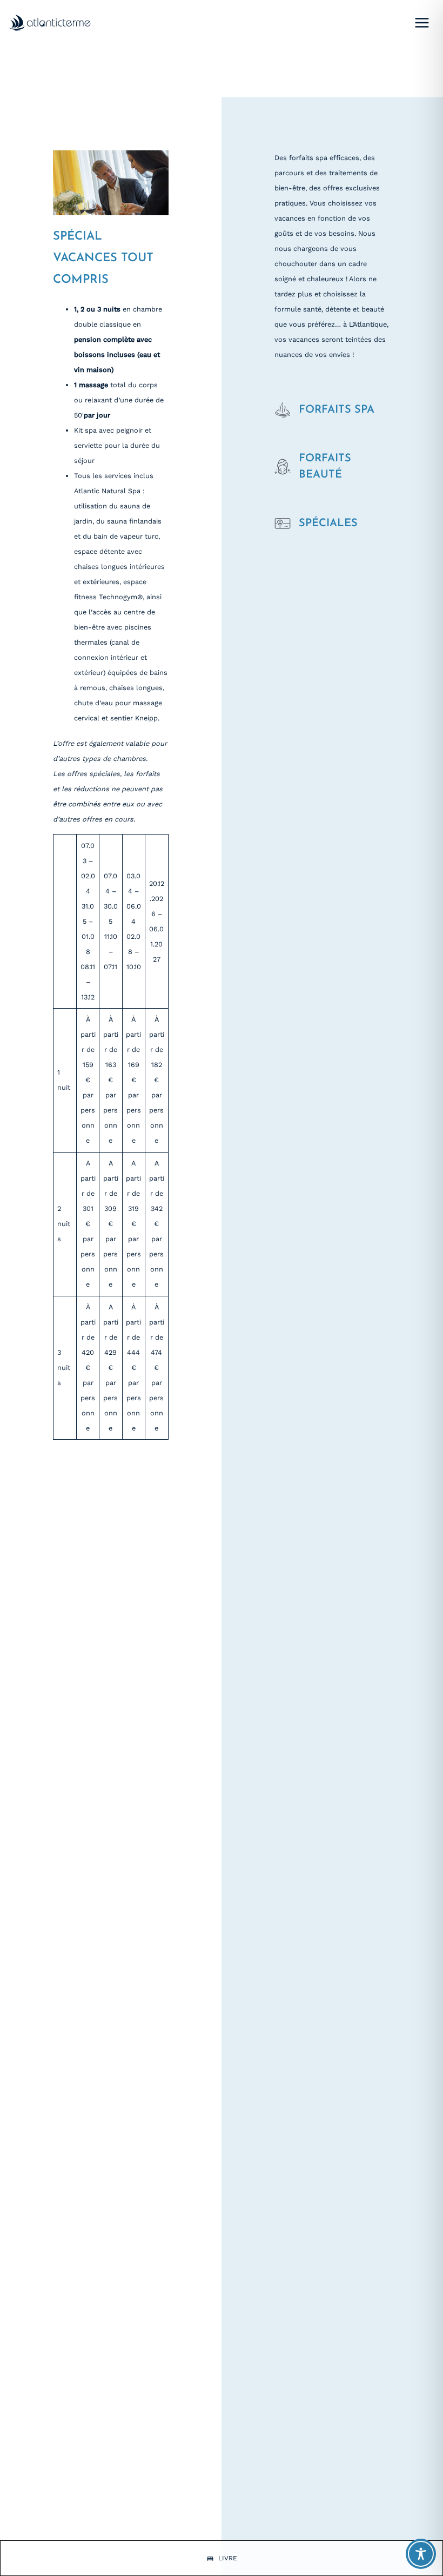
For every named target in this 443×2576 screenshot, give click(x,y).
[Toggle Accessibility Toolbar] (421, 2554)
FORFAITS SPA (337, 410)
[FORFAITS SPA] (283, 410)
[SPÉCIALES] (283, 524)
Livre (228, 2558)
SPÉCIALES (328, 524)
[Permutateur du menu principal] (422, 22)
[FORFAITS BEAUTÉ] (283, 467)
